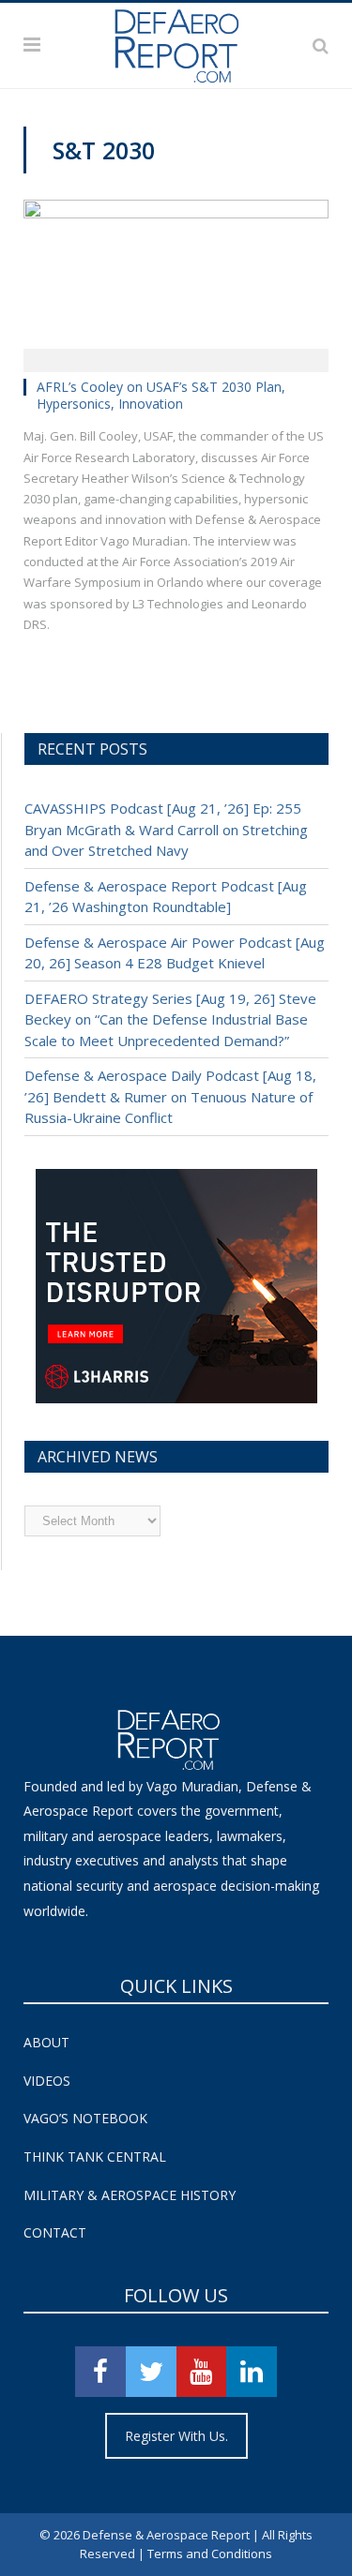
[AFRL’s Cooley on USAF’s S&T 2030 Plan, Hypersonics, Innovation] (176, 280)
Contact (55, 2232)
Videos (47, 2081)
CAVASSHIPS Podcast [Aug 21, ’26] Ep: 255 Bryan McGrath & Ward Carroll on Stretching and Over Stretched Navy (166, 829)
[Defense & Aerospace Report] (176, 42)
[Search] (321, 45)
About (46, 2042)
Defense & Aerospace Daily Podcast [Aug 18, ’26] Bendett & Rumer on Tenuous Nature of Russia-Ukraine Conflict (170, 1096)
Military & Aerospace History (130, 2195)
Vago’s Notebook (85, 2118)
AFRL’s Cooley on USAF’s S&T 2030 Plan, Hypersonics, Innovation (161, 395)
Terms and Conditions (210, 2554)
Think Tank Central (95, 2157)
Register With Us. (176, 2436)
